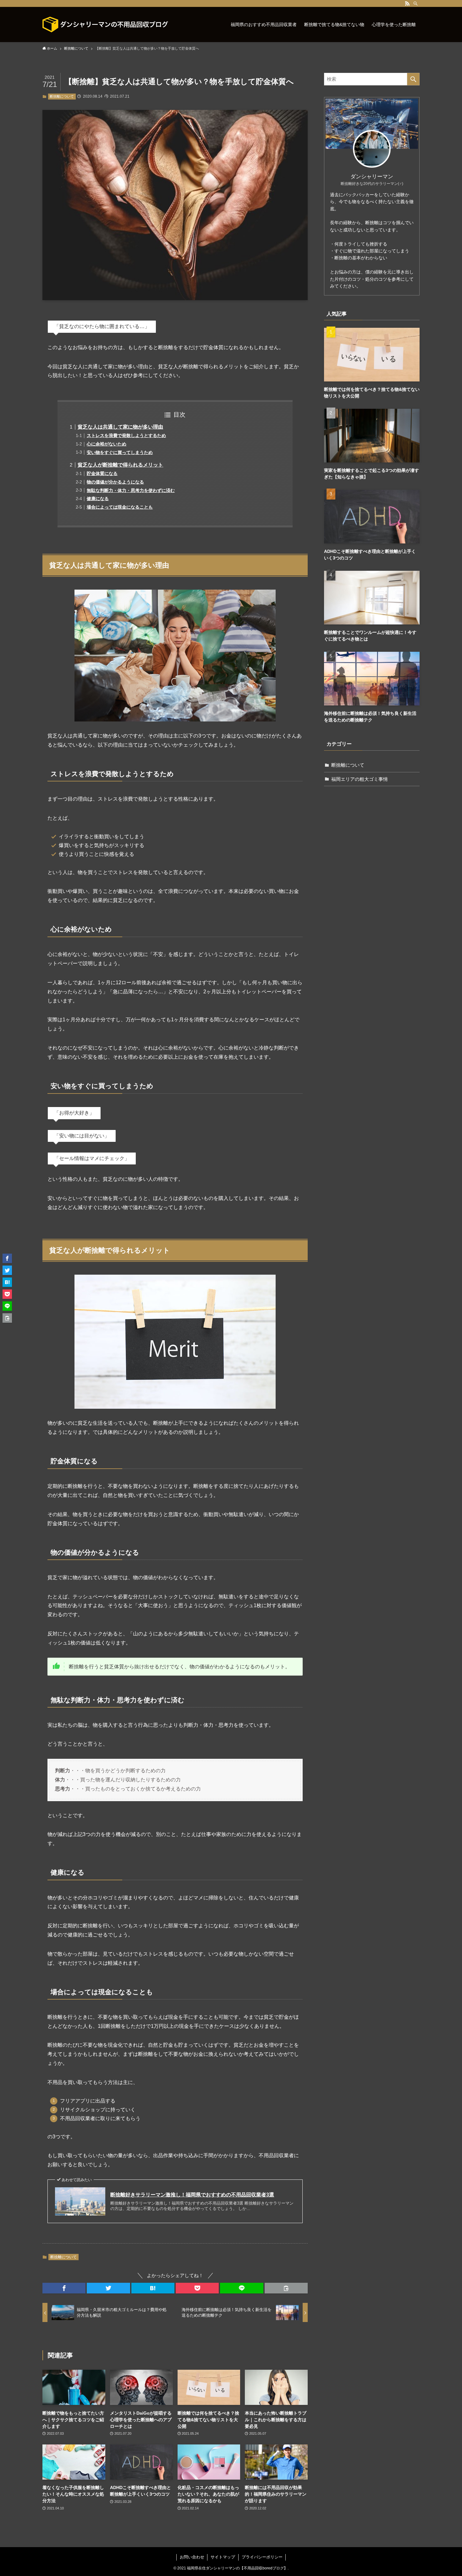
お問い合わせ (192, 2557)
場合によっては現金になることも (120, 507)
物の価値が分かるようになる (115, 482)
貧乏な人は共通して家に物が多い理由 (120, 427)
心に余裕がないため (107, 444)
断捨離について (62, 96)
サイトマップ (223, 2557)
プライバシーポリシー (262, 2557)
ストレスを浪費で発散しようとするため (126, 435)
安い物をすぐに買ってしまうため (120, 452)
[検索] (415, 3)
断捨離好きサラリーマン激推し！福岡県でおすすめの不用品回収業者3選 (192, 2195)
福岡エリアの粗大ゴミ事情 (360, 779)
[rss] (407, 3)
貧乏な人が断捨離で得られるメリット (120, 465)
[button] (64, 2288)
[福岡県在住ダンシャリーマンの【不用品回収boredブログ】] (105, 24)
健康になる (98, 499)
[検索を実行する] (413, 79)
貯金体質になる (102, 473)
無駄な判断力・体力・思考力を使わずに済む (131, 490)
